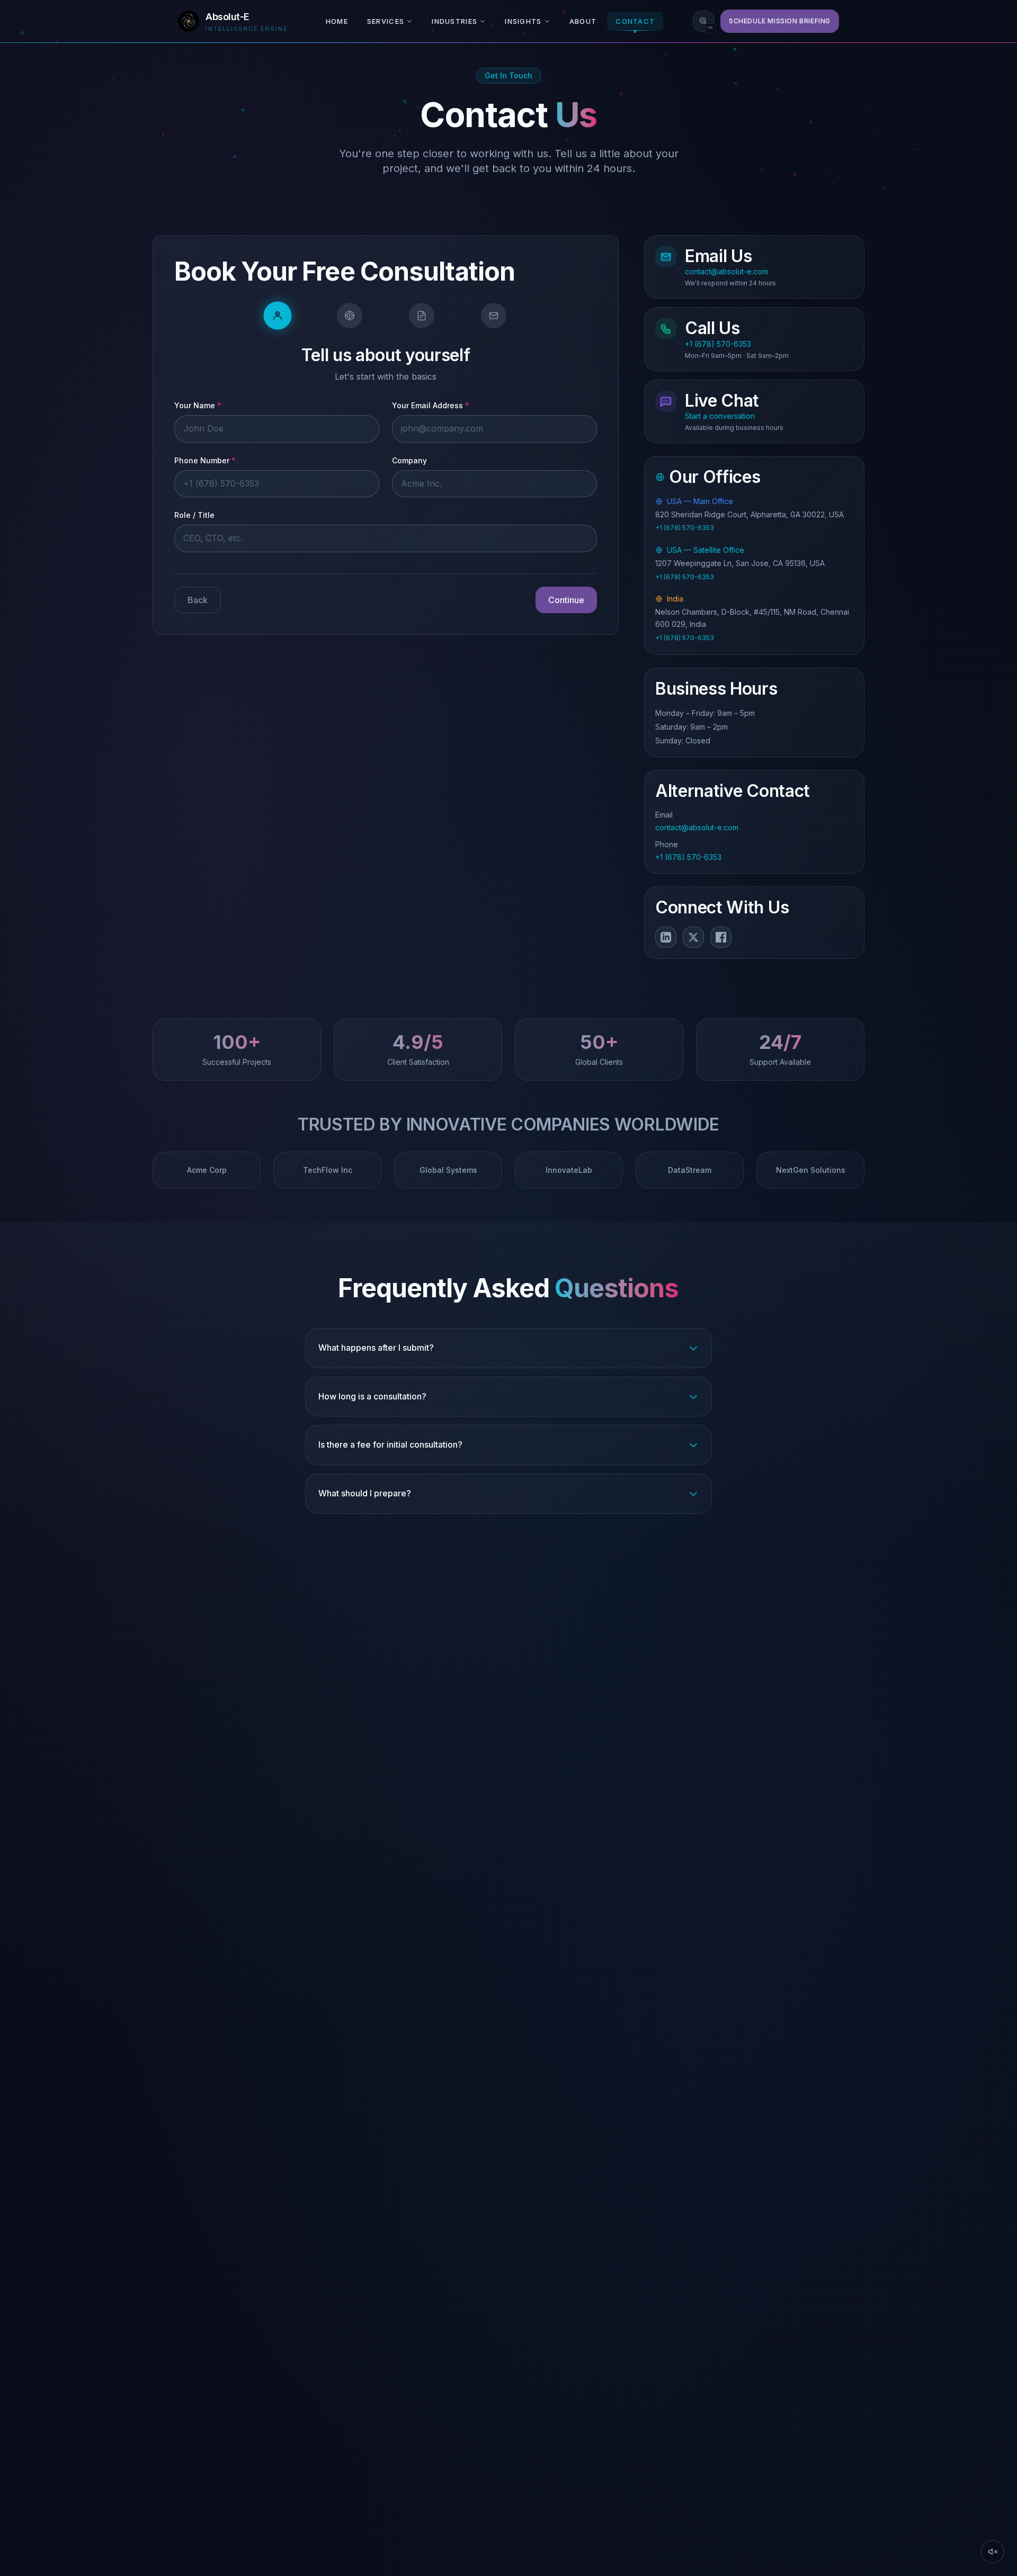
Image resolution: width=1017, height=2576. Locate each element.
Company (409, 460)
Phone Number (205, 460)
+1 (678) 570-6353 (685, 528)
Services (386, 21)
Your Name (198, 406)
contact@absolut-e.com (697, 828)
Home (337, 21)
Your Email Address (431, 406)
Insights (523, 21)
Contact (635, 21)
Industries (454, 21)
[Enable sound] (993, 2552)
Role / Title (194, 515)
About (583, 21)
